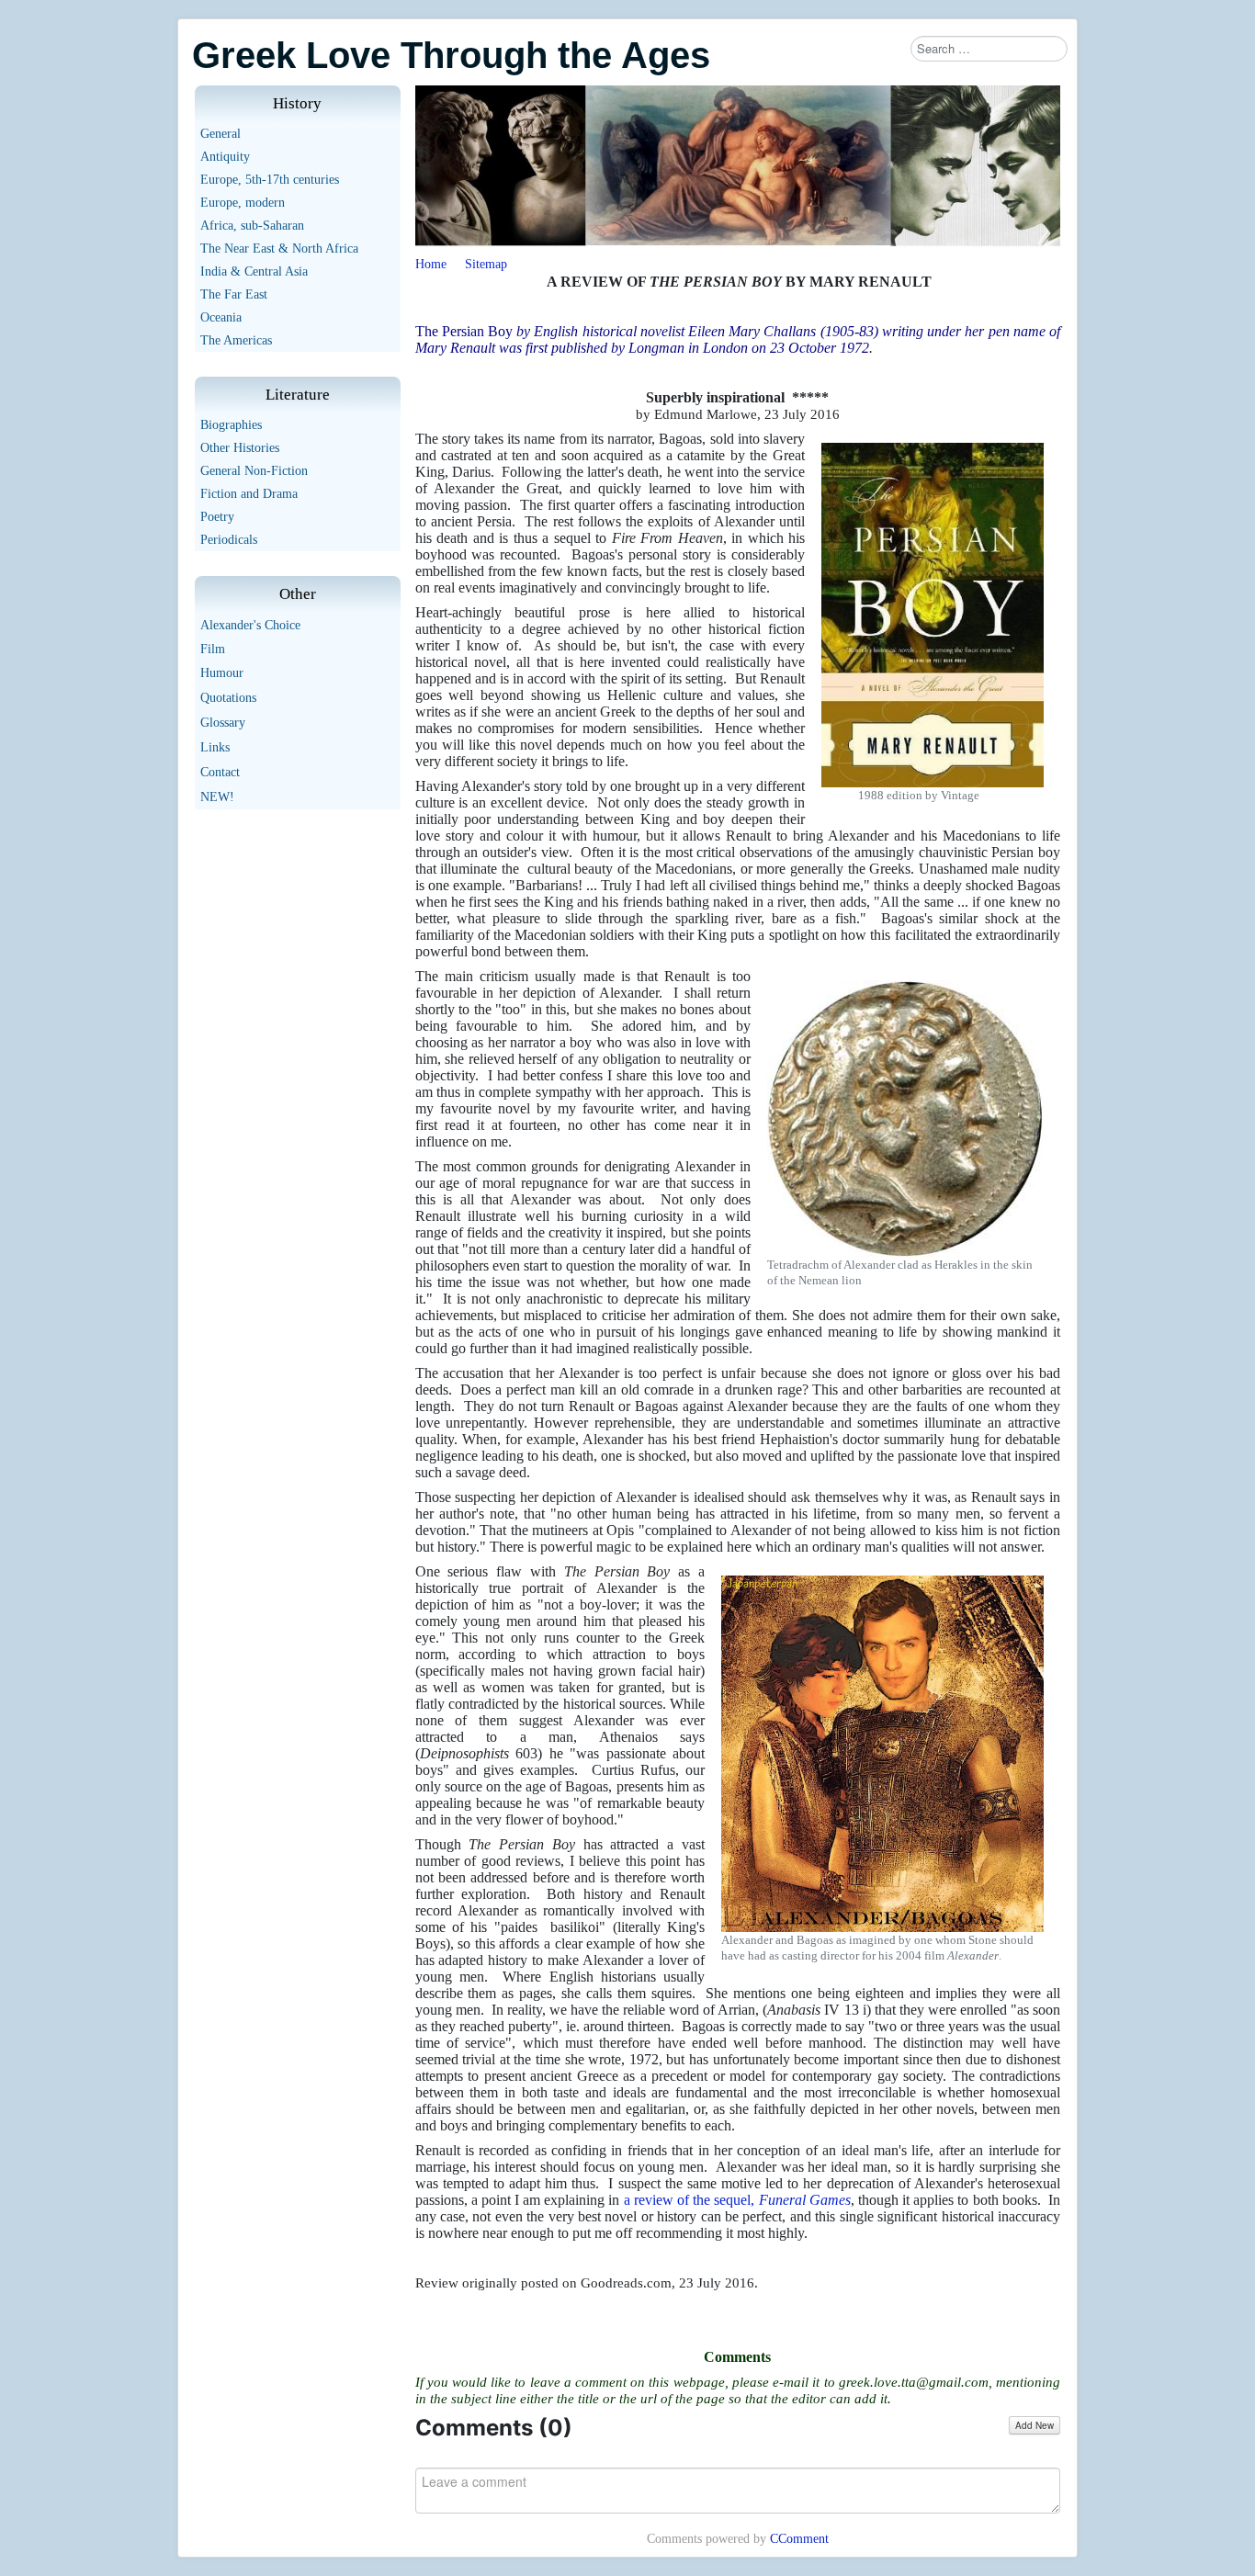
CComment (799, 2539)
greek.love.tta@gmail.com (914, 2382)
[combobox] (989, 49)
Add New (1035, 2425)
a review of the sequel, (737, 2200)
